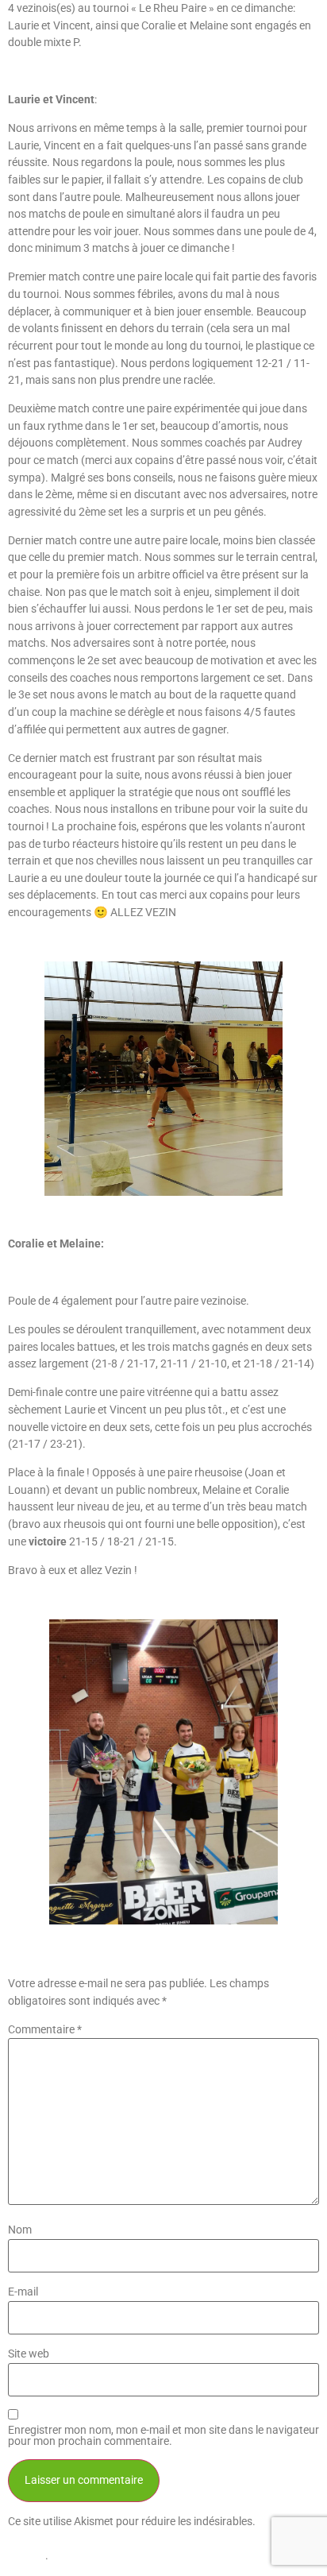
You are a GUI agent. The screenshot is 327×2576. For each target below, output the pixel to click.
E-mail (23, 2292)
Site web (29, 2354)
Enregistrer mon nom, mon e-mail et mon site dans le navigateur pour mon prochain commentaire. (163, 2437)
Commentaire (45, 2030)
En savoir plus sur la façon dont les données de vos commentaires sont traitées (157, 2539)
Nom (20, 2230)
